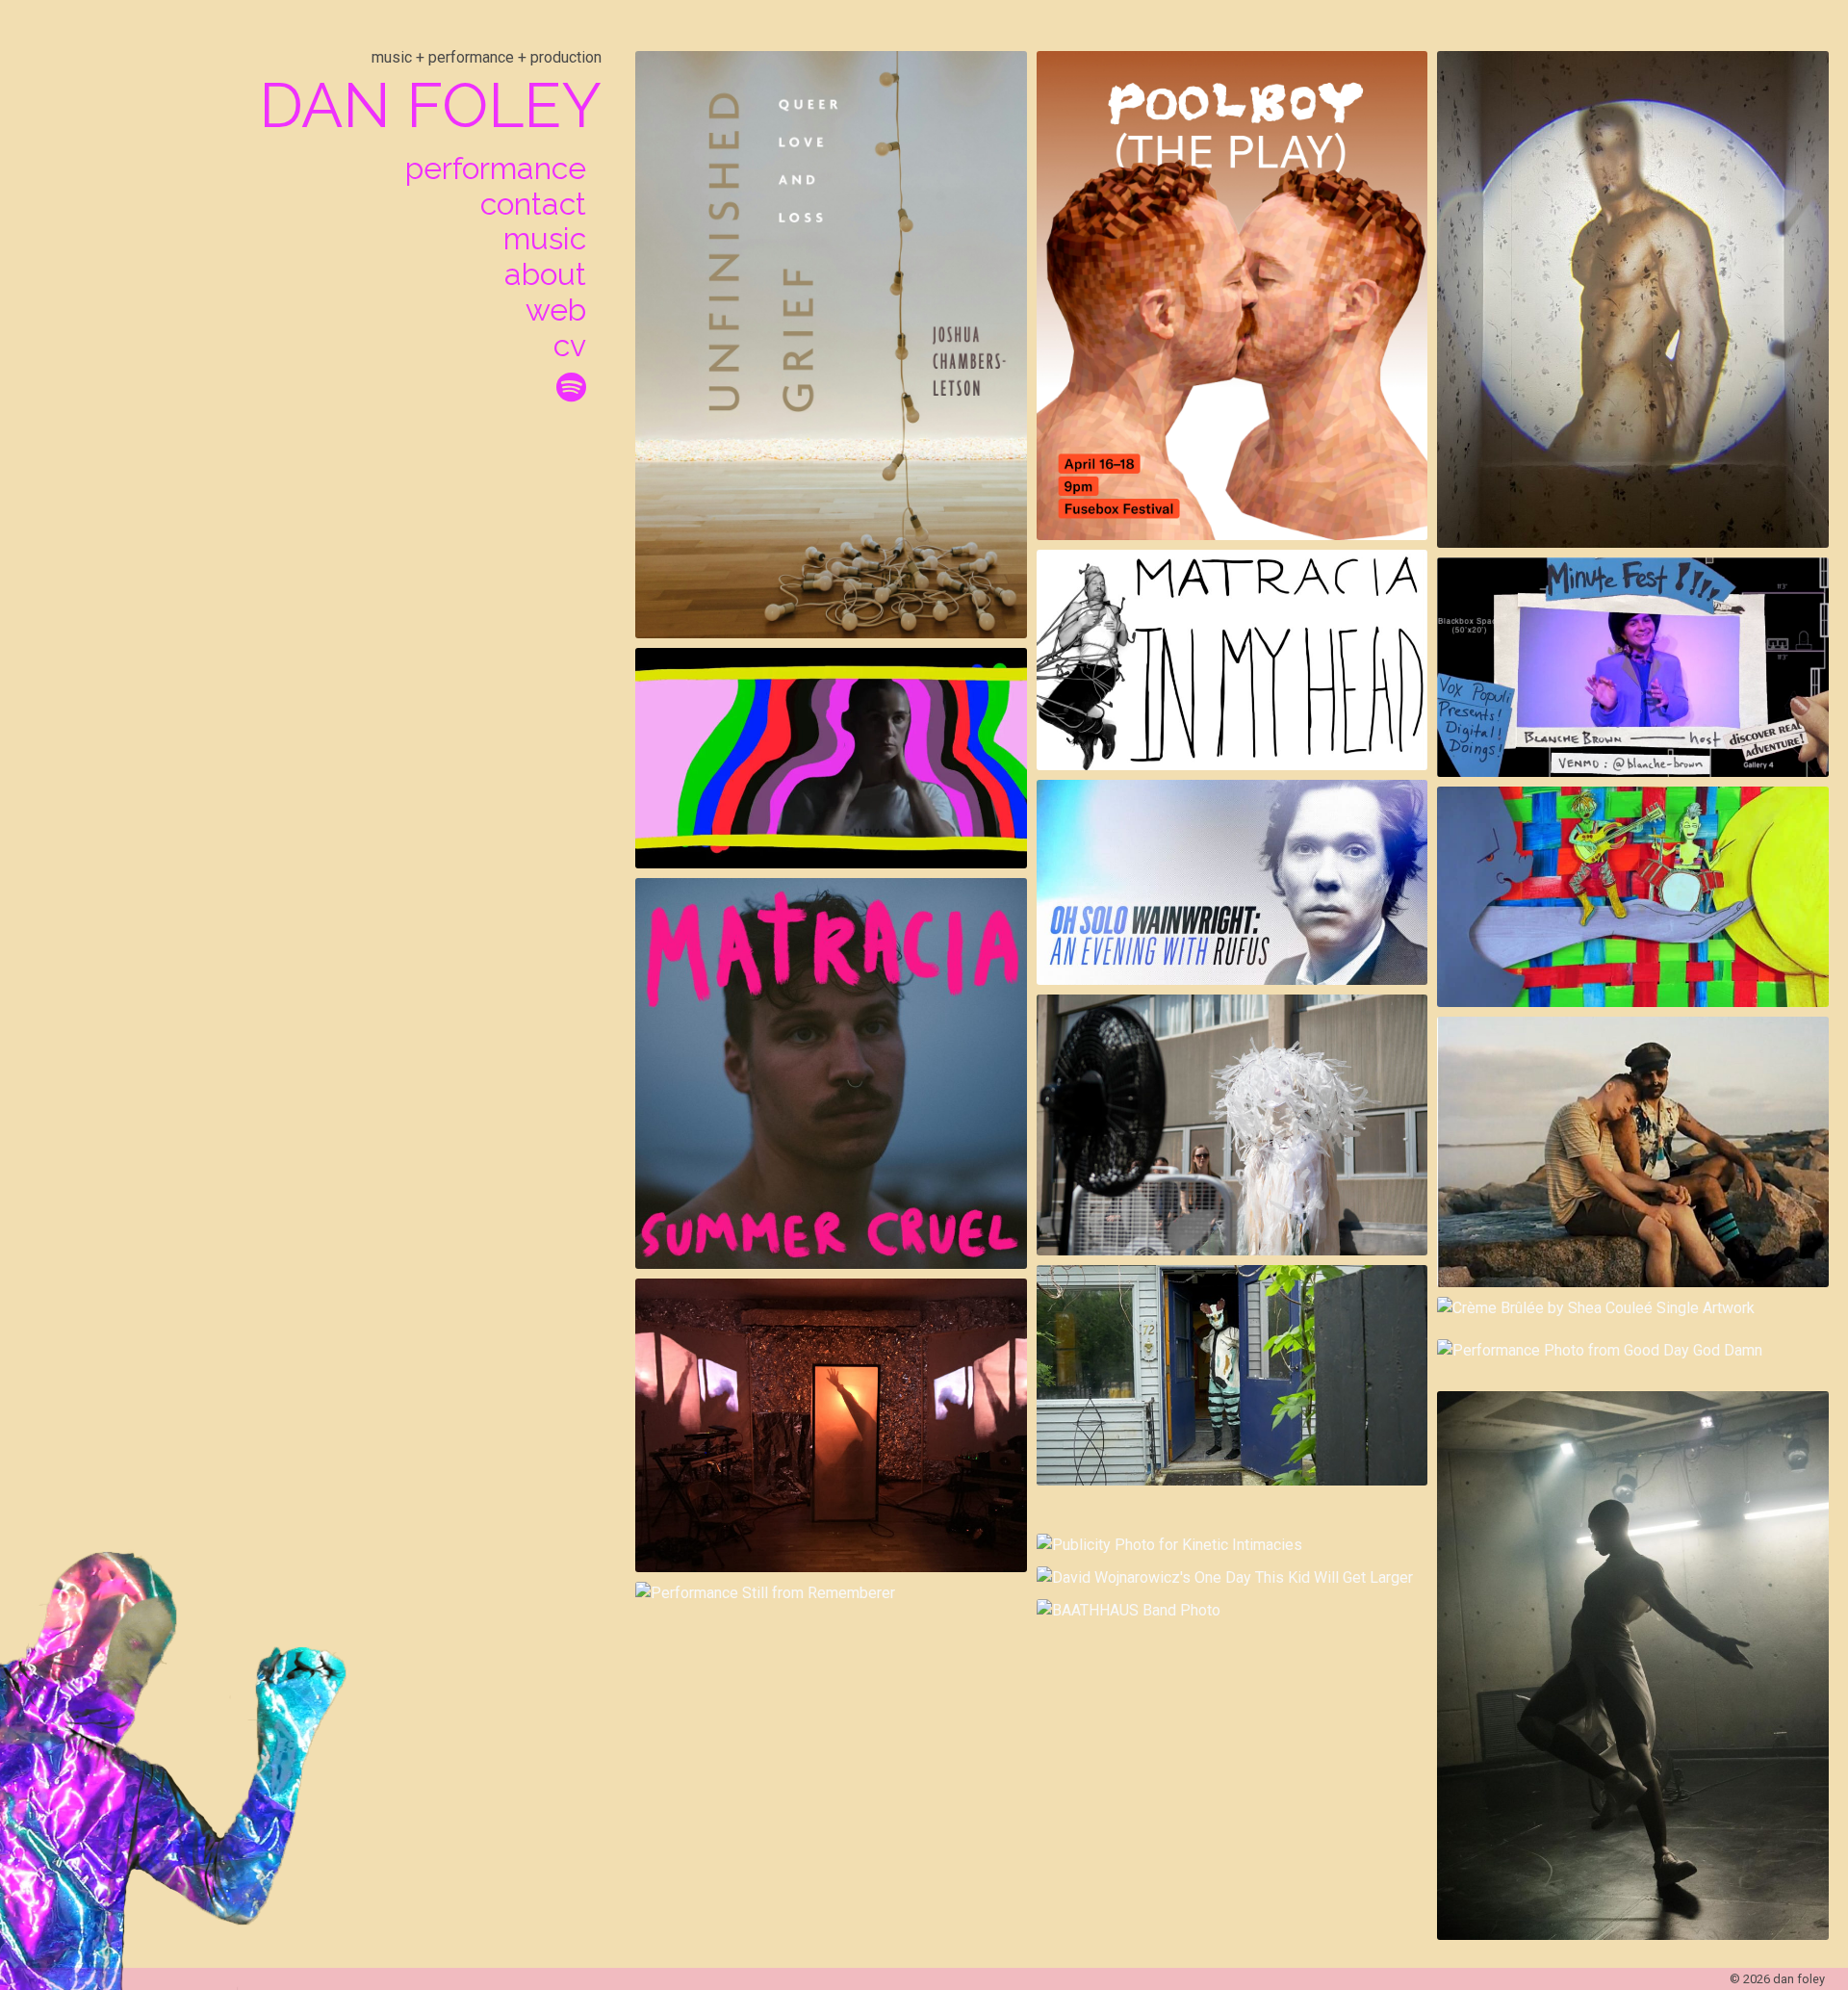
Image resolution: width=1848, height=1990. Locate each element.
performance (496, 168)
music (545, 239)
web (556, 310)
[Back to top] (1779, 1906)
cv (570, 346)
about (545, 274)
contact (533, 204)
